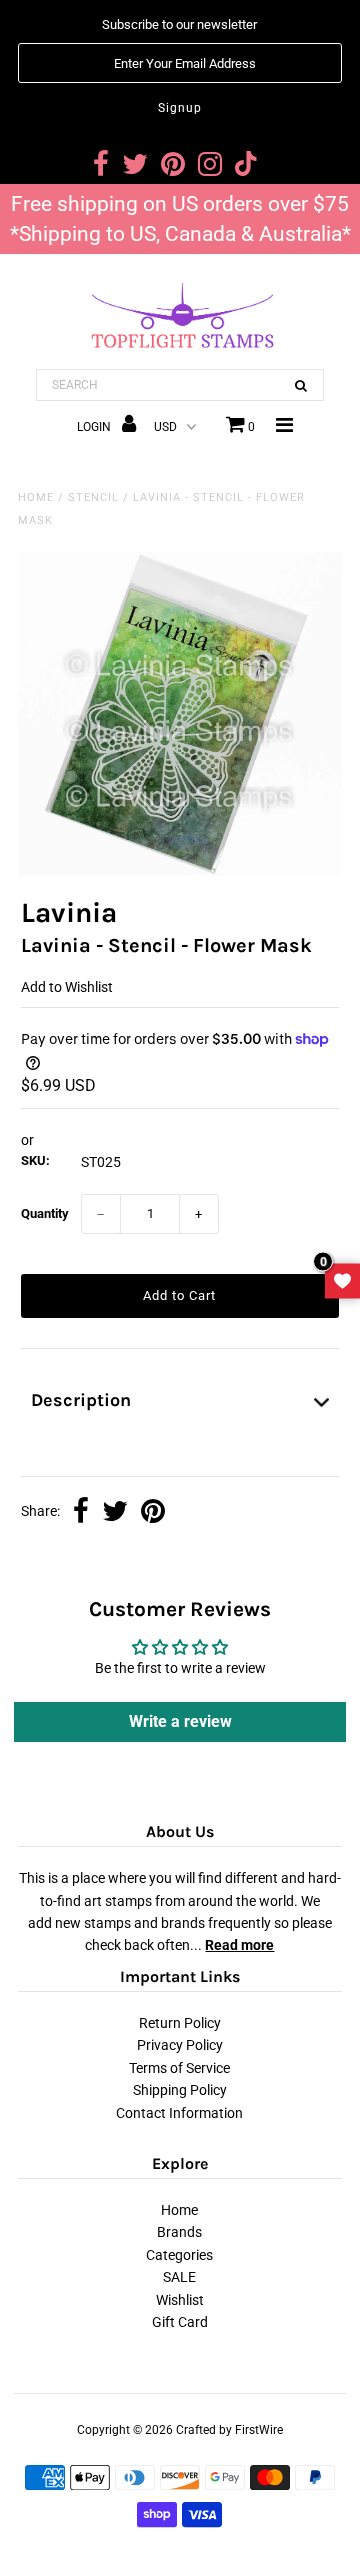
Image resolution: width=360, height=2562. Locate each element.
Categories (179, 2255)
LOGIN (95, 427)
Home (36, 497)
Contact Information (179, 2113)
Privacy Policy (180, 2045)
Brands (179, 2232)
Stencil (93, 497)
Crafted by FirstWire (229, 2430)
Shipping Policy (180, 2090)
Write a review (180, 1721)
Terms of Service (179, 2068)
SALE (179, 2277)
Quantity (45, 1213)
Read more (239, 1945)
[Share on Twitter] (115, 1513)
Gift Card (180, 2322)
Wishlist (180, 2300)
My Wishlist (342, 1281)
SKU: (35, 1160)
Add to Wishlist (67, 987)
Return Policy (180, 2023)
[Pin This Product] (153, 1513)
